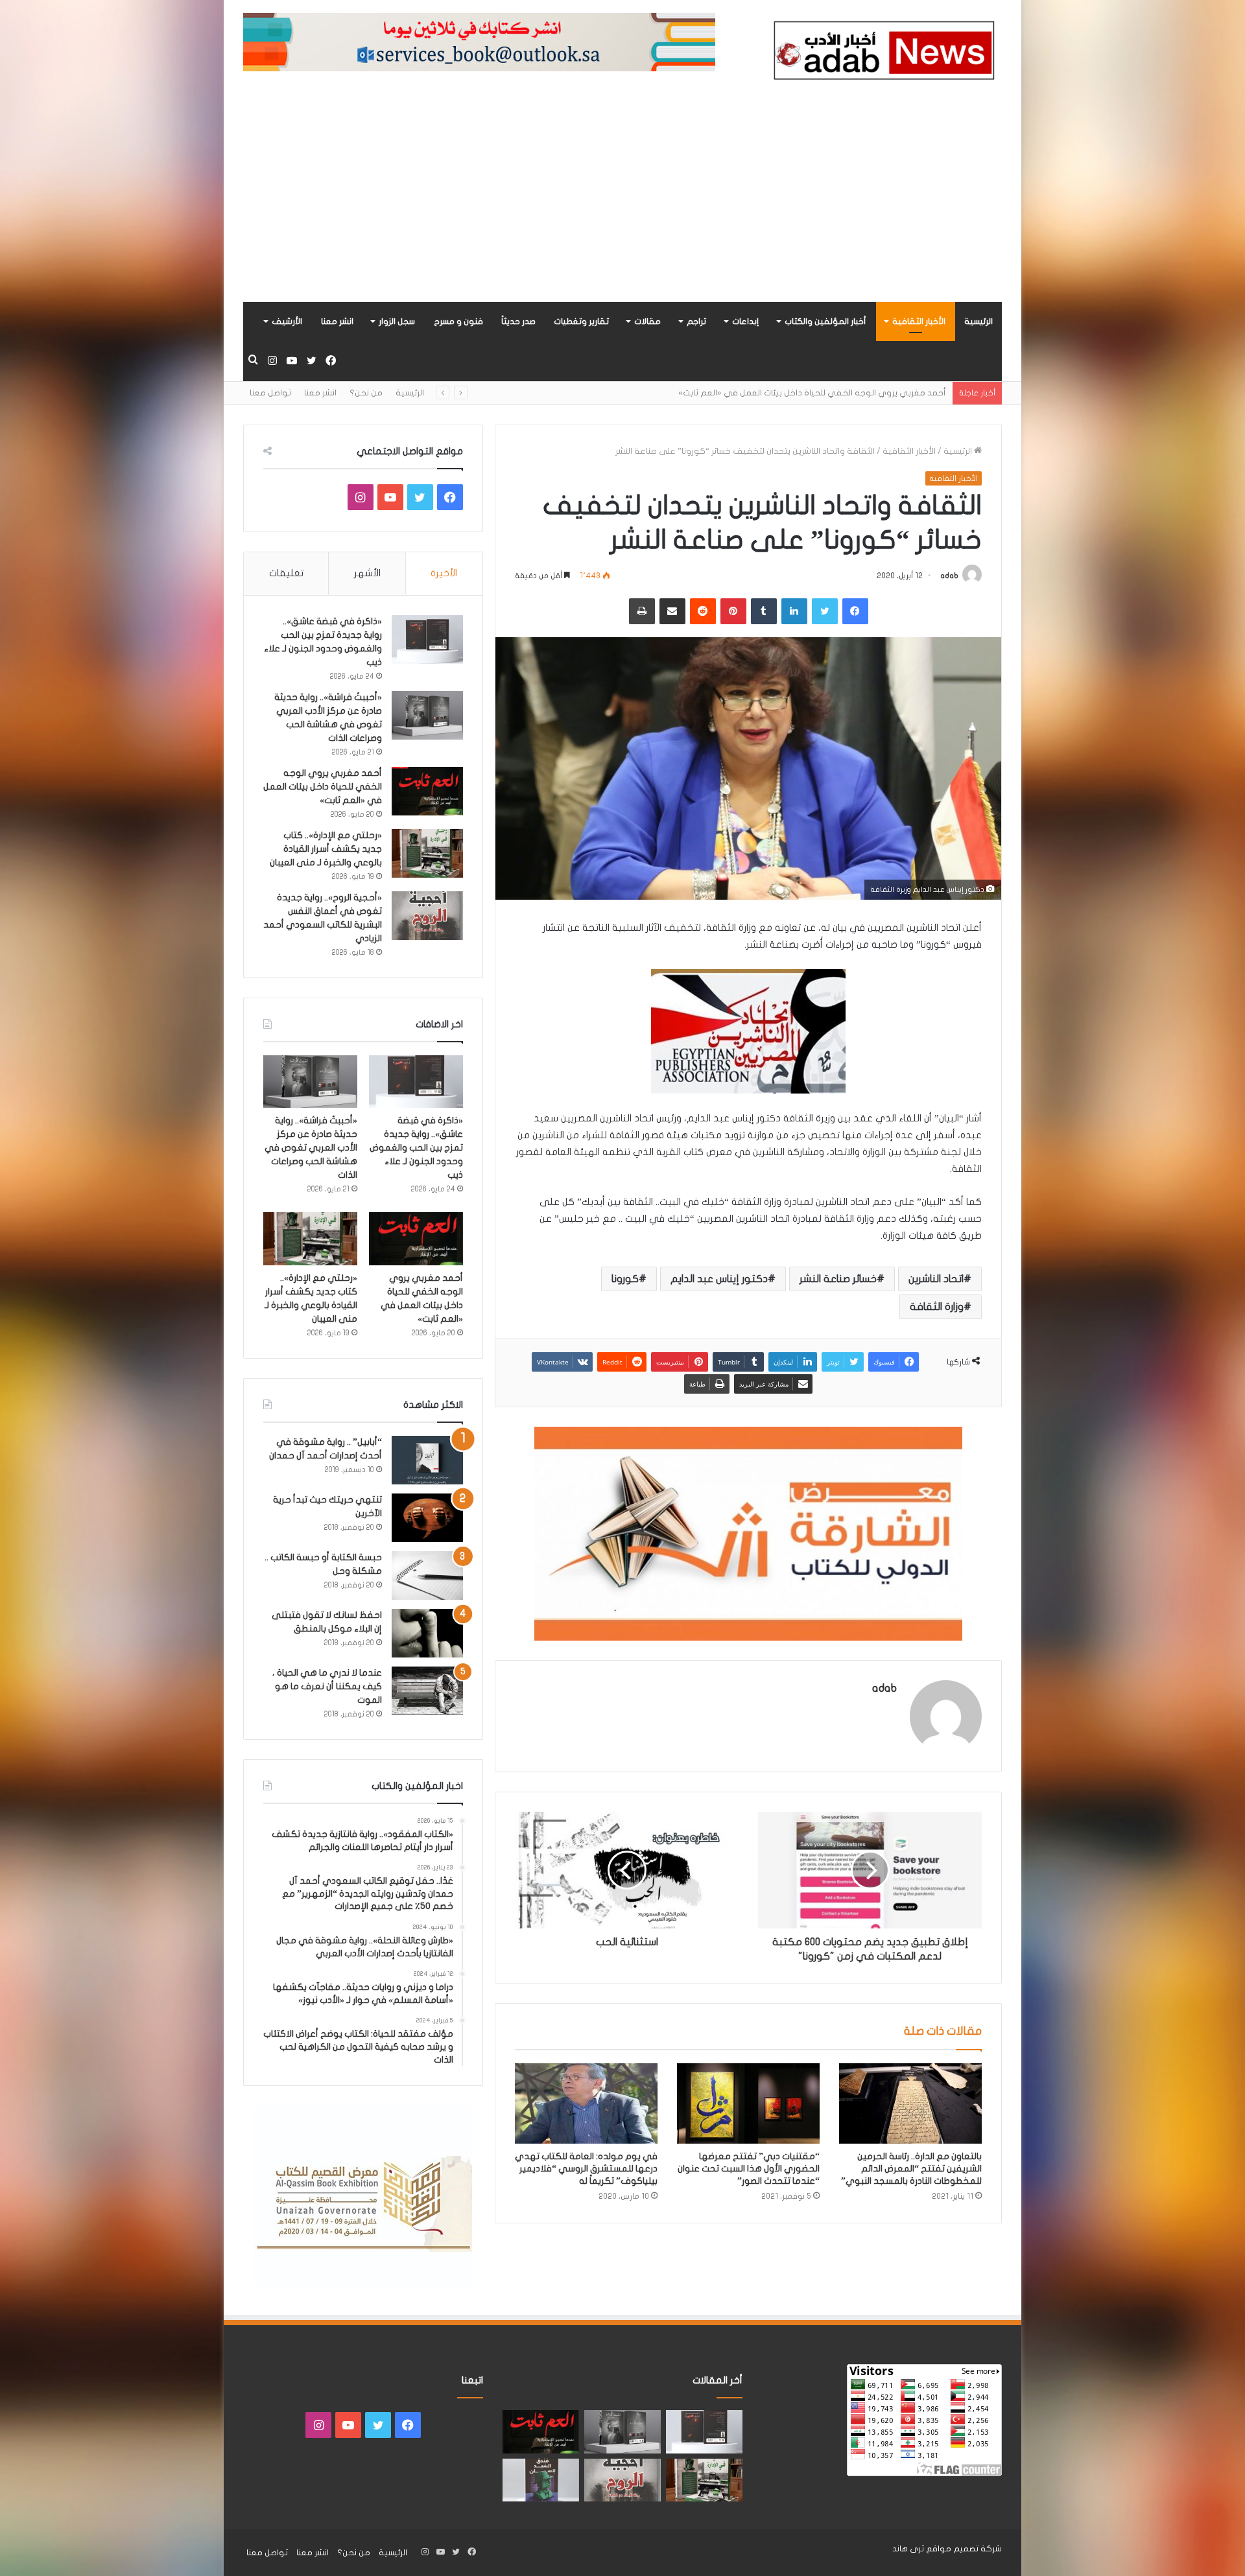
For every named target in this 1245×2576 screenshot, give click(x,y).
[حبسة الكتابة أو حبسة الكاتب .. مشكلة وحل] (427, 1575)
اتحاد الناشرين (936, 1279)
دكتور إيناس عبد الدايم (719, 1279)
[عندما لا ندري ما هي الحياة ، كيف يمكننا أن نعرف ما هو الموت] (427, 1691)
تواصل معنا (270, 393)
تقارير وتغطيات (581, 322)
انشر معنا (337, 322)
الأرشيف (287, 322)
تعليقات (286, 573)
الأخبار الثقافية (919, 322)
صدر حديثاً (518, 322)
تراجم (696, 322)
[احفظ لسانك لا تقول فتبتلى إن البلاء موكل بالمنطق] (427, 1633)
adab (949, 576)
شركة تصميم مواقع (964, 2549)
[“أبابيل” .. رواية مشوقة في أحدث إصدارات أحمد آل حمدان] (427, 1460)
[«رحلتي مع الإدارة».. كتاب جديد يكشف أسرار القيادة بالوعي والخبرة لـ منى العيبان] (427, 853)
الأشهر (367, 573)
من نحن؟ (366, 393)
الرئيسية (978, 322)
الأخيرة (444, 573)
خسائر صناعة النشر (838, 1279)
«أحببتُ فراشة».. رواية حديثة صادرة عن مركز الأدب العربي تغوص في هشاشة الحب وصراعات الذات (311, 1148)
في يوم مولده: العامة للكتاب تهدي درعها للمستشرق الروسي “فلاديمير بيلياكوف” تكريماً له (586, 2169)
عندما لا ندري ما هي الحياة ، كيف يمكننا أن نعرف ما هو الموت (327, 1686)
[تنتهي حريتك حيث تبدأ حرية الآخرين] (427, 1518)
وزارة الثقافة (937, 1307)
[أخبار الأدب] (882, 54)
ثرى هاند (908, 2549)
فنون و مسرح (458, 322)
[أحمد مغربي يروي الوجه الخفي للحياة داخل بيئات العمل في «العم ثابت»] (427, 791)
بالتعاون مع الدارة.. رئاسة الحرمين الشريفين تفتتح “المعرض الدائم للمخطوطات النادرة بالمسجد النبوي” (911, 2169)
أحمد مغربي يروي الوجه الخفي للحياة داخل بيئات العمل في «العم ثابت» (323, 787)
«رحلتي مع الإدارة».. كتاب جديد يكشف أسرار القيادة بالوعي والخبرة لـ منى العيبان (799, 393)
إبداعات (745, 322)
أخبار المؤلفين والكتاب (825, 322)
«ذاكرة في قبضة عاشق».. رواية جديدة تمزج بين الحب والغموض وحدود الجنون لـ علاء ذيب (416, 1148)
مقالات (647, 322)
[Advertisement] (622, 205)
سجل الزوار (397, 322)
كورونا (625, 1279)
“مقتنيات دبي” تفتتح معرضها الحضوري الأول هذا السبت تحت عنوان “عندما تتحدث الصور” (749, 2169)
